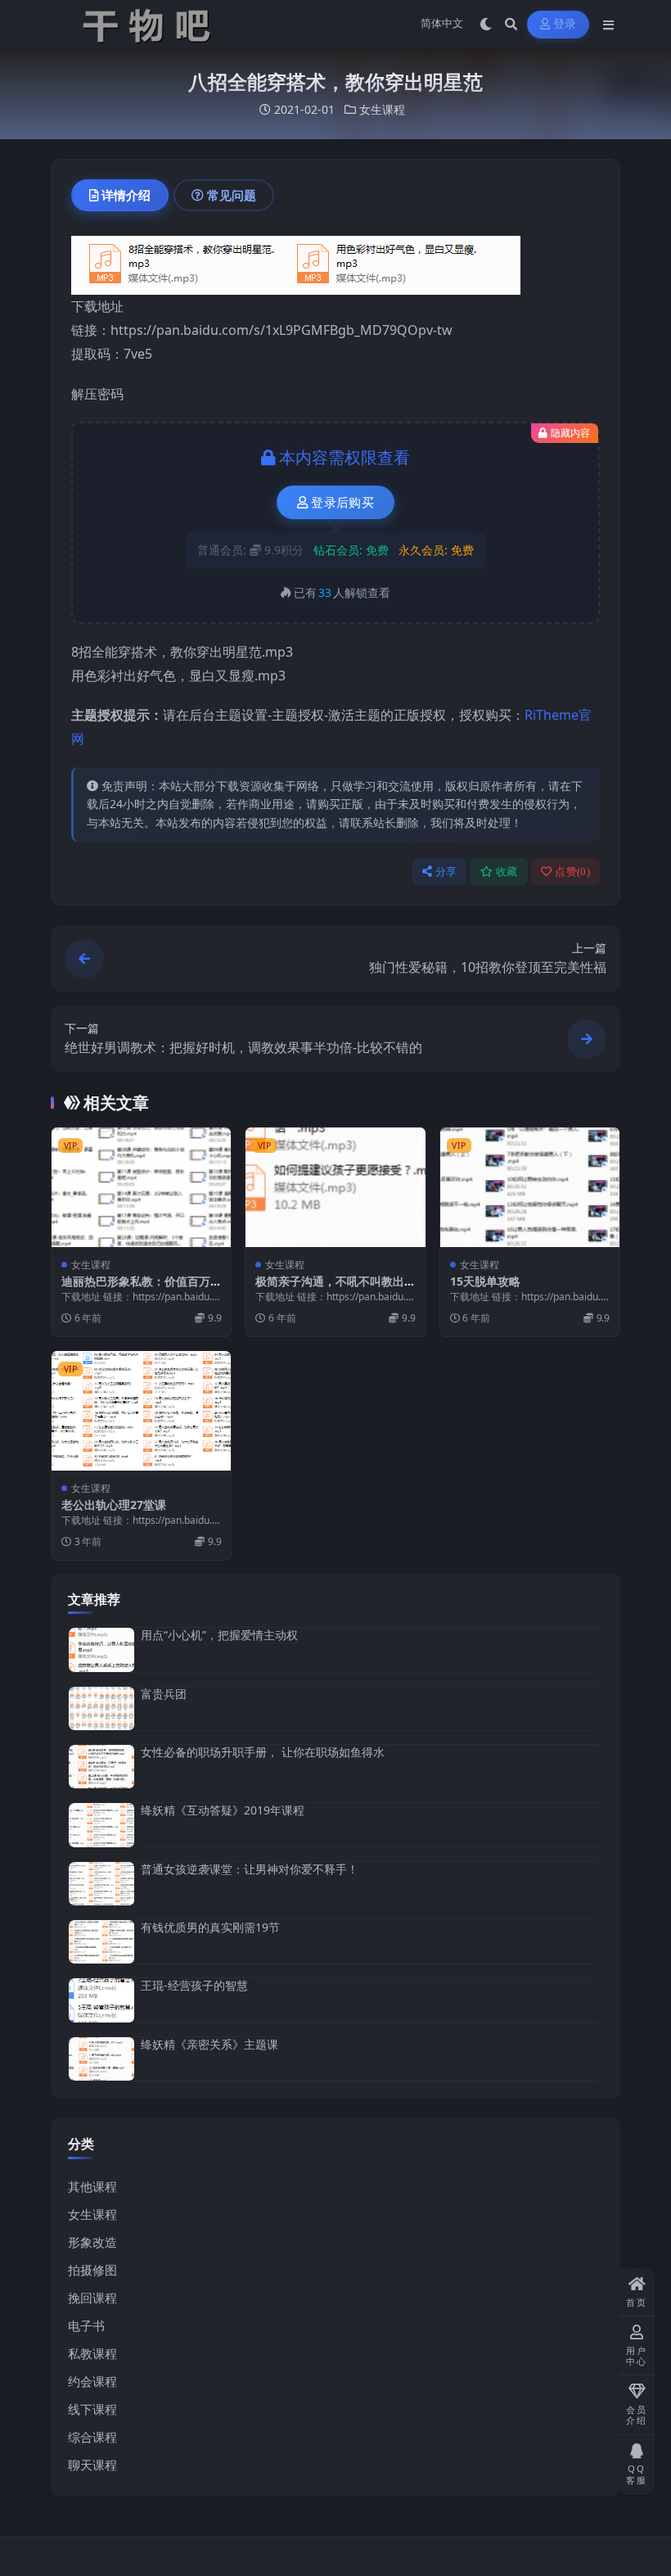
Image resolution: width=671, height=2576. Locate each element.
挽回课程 (92, 2298)
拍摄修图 (92, 2270)
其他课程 (92, 2186)
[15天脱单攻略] (530, 1187)
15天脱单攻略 (485, 1281)
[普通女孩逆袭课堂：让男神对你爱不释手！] (101, 1884)
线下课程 (92, 2409)
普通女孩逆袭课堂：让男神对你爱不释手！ (250, 1869)
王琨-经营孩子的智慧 (194, 1985)
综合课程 (92, 2437)
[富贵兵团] (101, 1708)
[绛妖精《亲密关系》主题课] (101, 2059)
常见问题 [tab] (232, 195)
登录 (565, 24)
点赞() (572, 872)
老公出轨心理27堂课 (114, 1505)
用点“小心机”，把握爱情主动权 (219, 1635)
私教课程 (92, 2353)
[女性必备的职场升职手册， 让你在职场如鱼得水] (101, 1767)
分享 (446, 872)
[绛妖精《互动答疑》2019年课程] (101, 1825)
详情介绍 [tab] (126, 195)
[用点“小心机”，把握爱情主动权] (101, 1650)
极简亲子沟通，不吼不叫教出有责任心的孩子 (330, 1288)
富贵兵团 (164, 1694)
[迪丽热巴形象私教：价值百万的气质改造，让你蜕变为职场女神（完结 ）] (141, 1187)
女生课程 (382, 109)
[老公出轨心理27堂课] (141, 1411)
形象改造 (92, 2242)
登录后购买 (342, 503)
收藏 (507, 872)
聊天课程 (92, 2465)
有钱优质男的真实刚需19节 (210, 1927)
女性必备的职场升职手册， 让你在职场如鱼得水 (263, 1752)
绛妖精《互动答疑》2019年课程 (223, 1810)
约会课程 (92, 2381)
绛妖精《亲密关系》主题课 (209, 2044)
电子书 (86, 2325)
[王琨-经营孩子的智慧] (101, 2000)
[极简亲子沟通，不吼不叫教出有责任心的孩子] (335, 1187)
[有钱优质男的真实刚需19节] (101, 1942)
